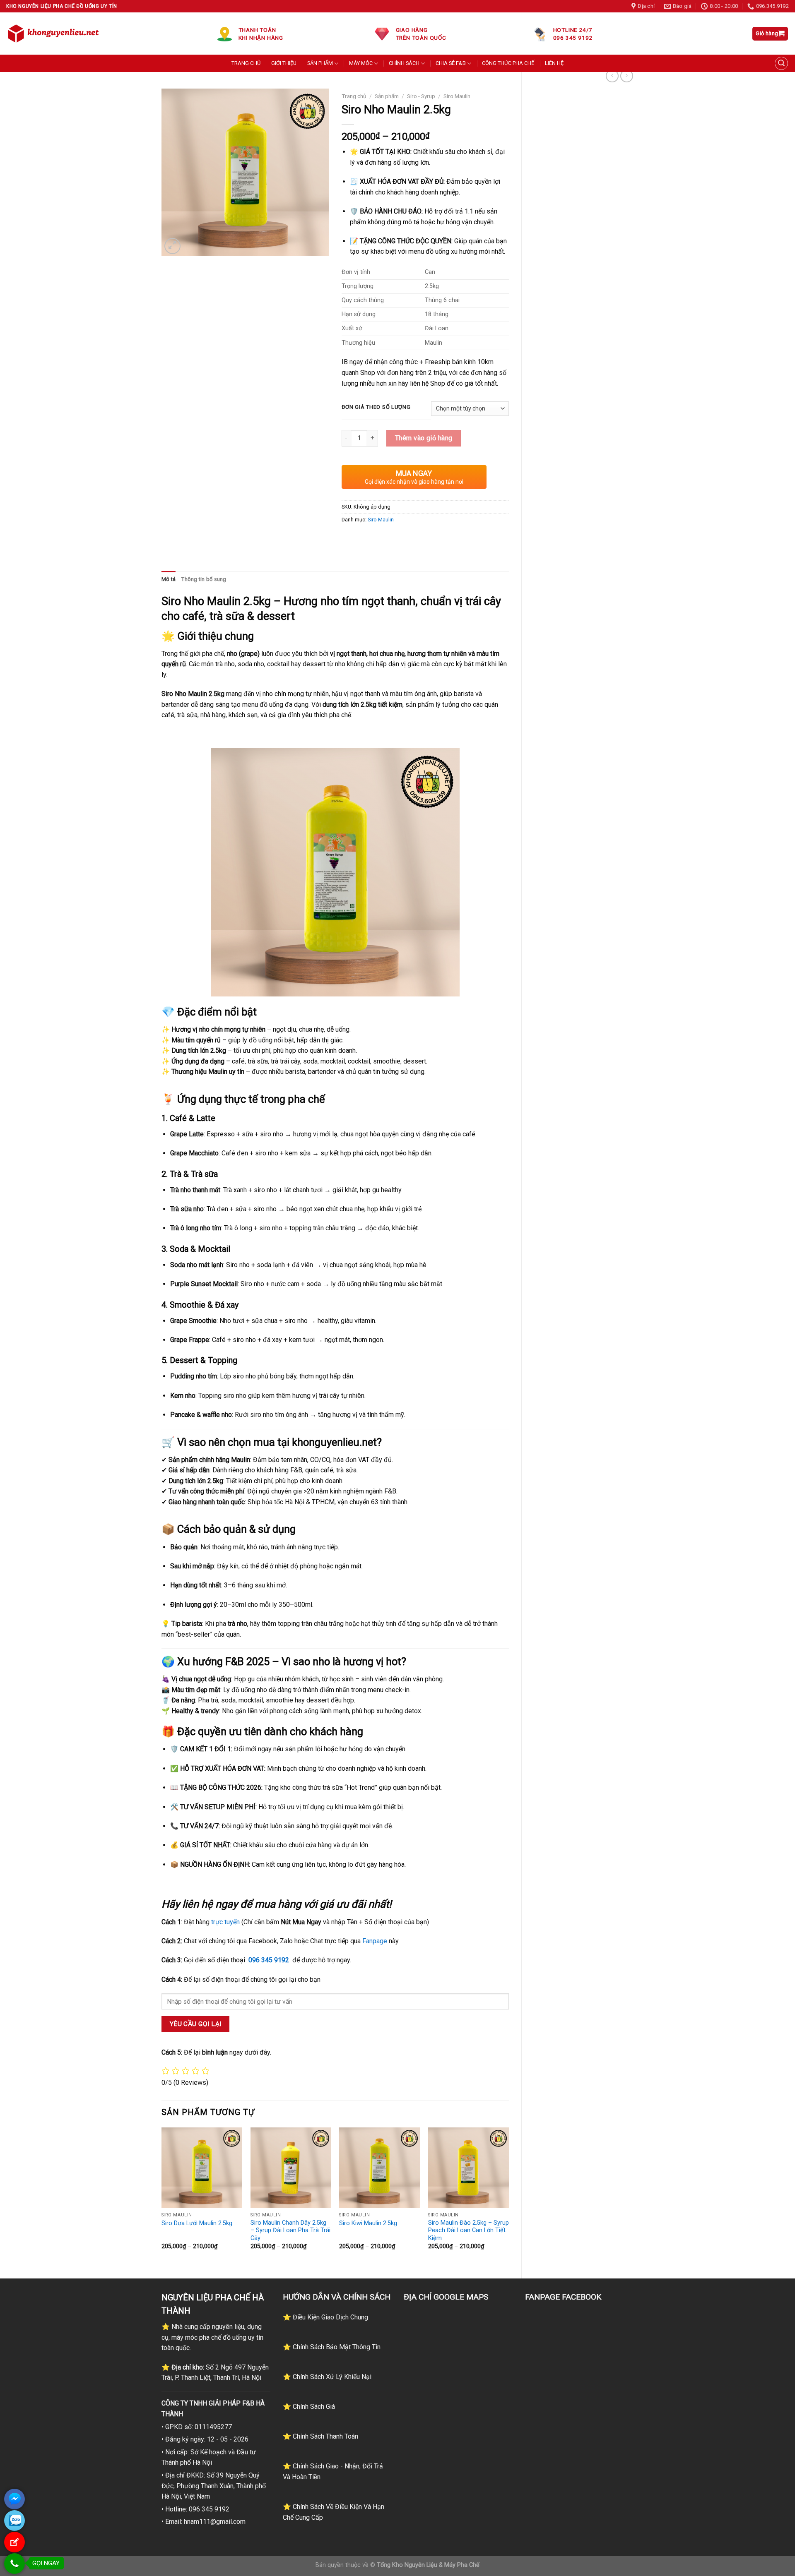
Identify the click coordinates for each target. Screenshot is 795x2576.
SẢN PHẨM (320, 63)
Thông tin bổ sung (204, 579)
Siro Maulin (457, 96)
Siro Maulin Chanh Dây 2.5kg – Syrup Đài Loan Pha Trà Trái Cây (290, 2230)
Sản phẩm (387, 96)
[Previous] (162, 2196)
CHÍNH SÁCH (404, 63)
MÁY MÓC (361, 63)
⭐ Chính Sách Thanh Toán (320, 2436)
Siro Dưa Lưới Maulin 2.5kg (197, 2223)
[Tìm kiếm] (781, 63)
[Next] (508, 2196)
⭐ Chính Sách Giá (309, 2407)
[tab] (169, 579)
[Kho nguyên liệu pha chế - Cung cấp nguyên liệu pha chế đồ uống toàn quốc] (55, 34)
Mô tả (169, 579)
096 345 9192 (269, 1960)
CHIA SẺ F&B (451, 63)
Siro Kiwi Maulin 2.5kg (368, 2223)
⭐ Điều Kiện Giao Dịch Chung (325, 2317)
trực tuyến (225, 1922)
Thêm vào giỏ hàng (424, 438)
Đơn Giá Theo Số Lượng (376, 407)
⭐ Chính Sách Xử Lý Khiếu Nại (327, 2377)
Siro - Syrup (421, 96)
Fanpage (375, 1941)
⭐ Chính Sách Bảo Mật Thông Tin (332, 2347)
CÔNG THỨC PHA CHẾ (508, 63)
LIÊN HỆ (554, 63)
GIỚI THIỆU (284, 63)
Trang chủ (354, 96)
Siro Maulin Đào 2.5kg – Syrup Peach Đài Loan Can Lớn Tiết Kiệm (469, 2230)
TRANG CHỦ (246, 63)
